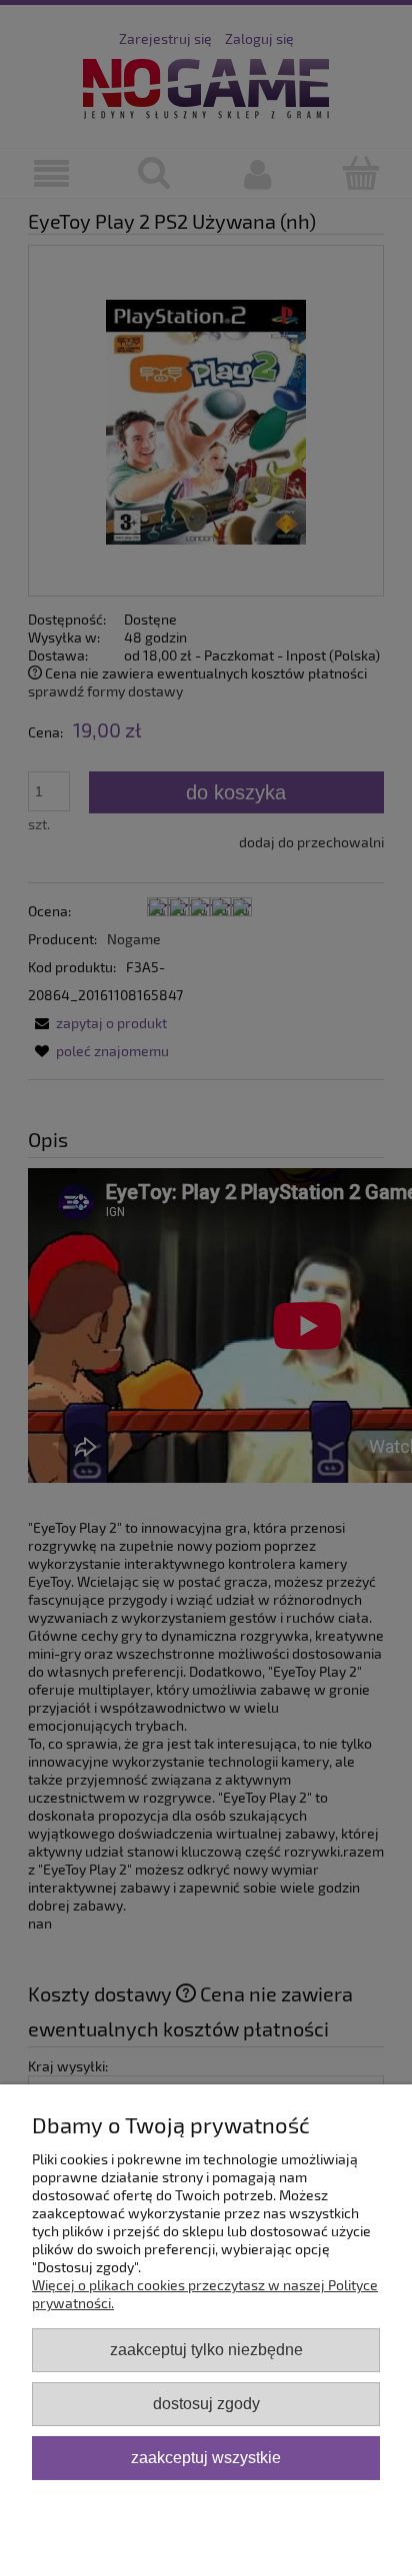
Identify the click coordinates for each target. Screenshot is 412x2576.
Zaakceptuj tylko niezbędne (206, 2349)
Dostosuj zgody (206, 2403)
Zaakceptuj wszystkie (206, 2457)
